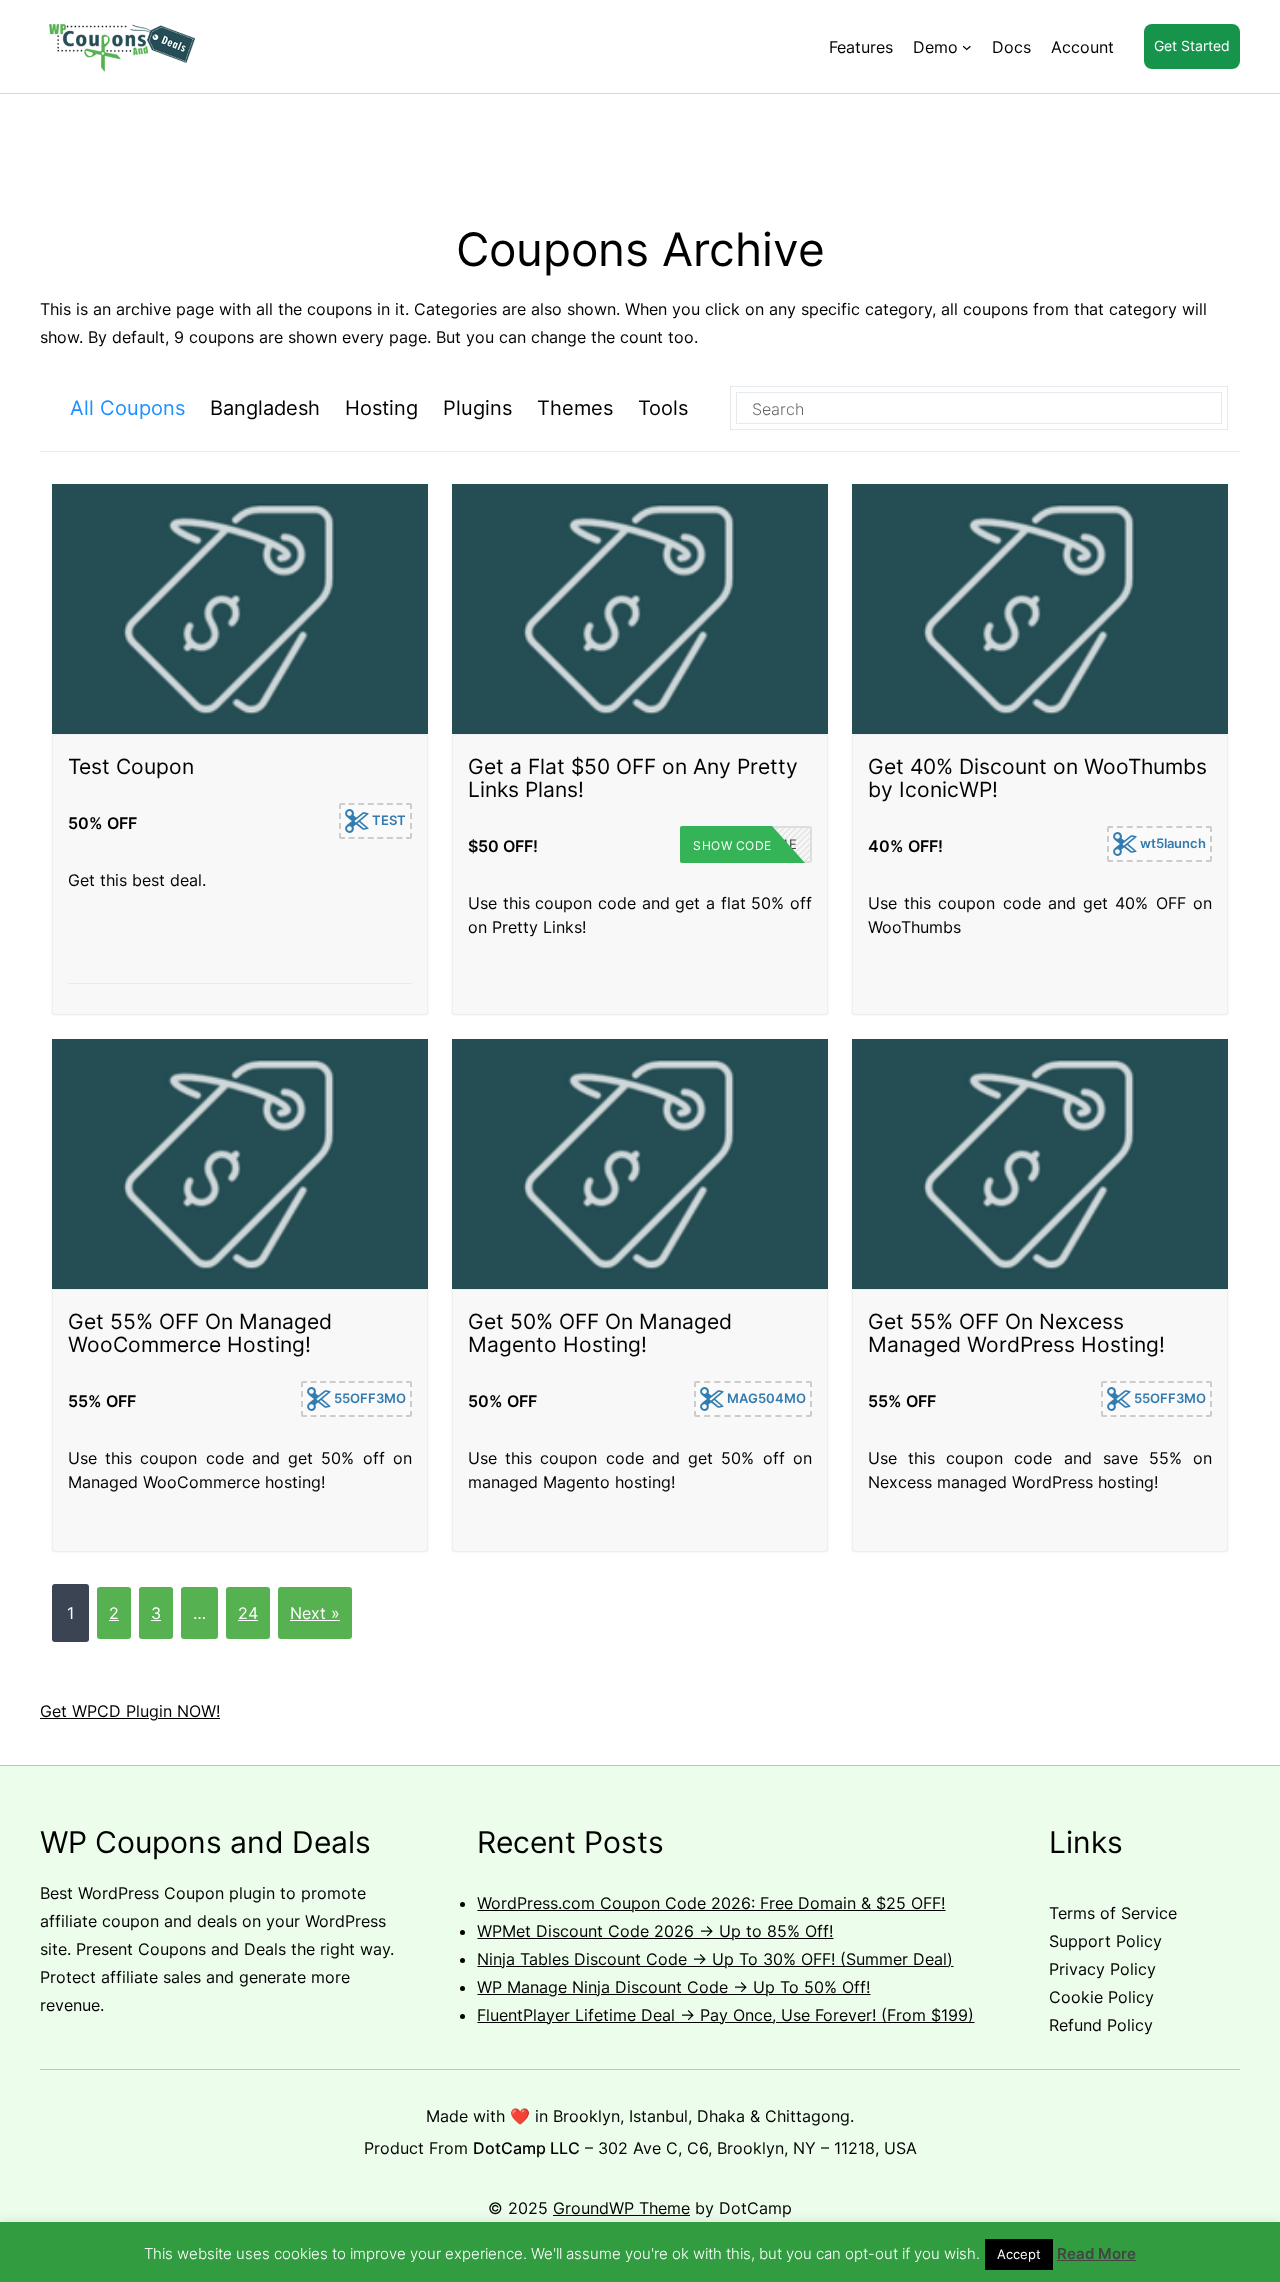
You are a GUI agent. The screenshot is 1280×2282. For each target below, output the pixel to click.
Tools (663, 408)
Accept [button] (1019, 2254)
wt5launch (1171, 843)
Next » (315, 1613)
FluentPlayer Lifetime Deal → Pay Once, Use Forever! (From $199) (725, 2015)
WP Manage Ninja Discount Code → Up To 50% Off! (673, 1987)
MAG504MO (765, 1398)
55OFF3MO (368, 1398)
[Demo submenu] (967, 47)
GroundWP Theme (621, 2208)
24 (248, 1613)
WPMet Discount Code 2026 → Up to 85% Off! (655, 1931)
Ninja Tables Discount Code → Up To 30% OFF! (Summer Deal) (715, 1959)
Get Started (1192, 45)
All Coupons (127, 408)
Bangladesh (265, 408)
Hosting (381, 408)
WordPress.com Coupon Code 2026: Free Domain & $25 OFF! (711, 1903)
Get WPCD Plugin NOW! (130, 1711)
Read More (1096, 2253)
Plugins (477, 408)
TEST (387, 820)
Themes (575, 408)
